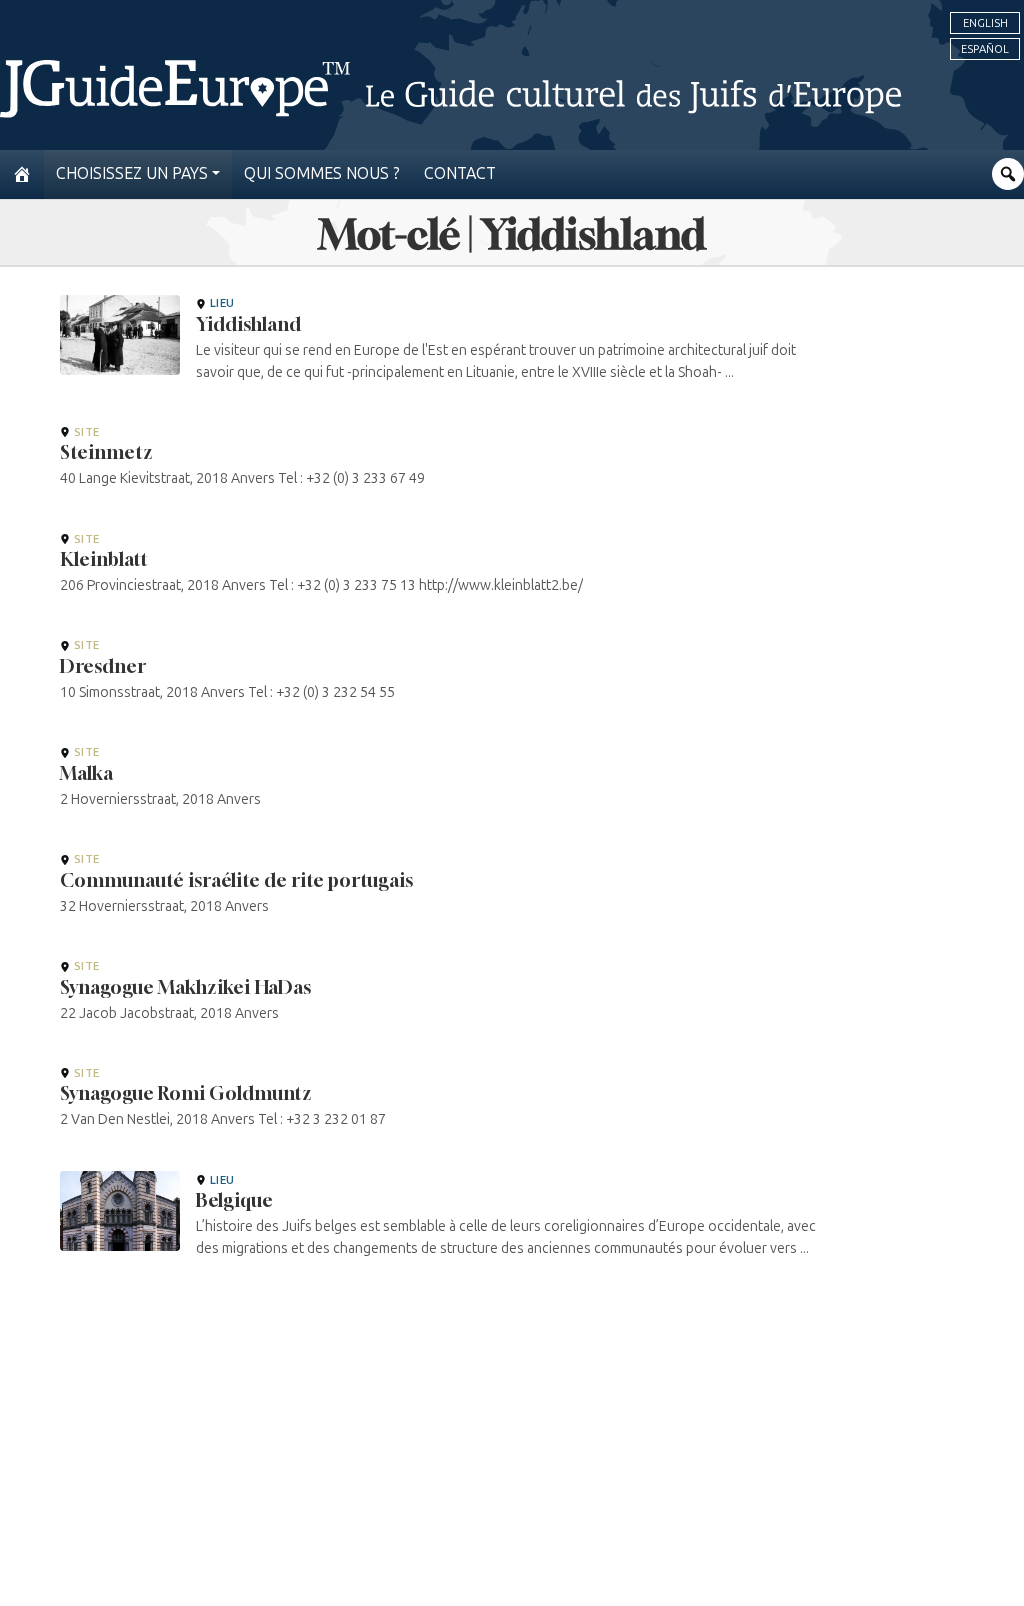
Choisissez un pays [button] (132, 173)
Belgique (234, 1200)
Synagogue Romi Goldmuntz (186, 1093)
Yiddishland (248, 324)
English (985, 23)
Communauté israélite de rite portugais (236, 880)
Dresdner (103, 666)
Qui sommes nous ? (322, 173)
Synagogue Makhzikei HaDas (185, 987)
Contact (460, 173)
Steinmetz (106, 452)
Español (985, 49)
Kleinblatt (104, 559)
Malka (86, 773)
